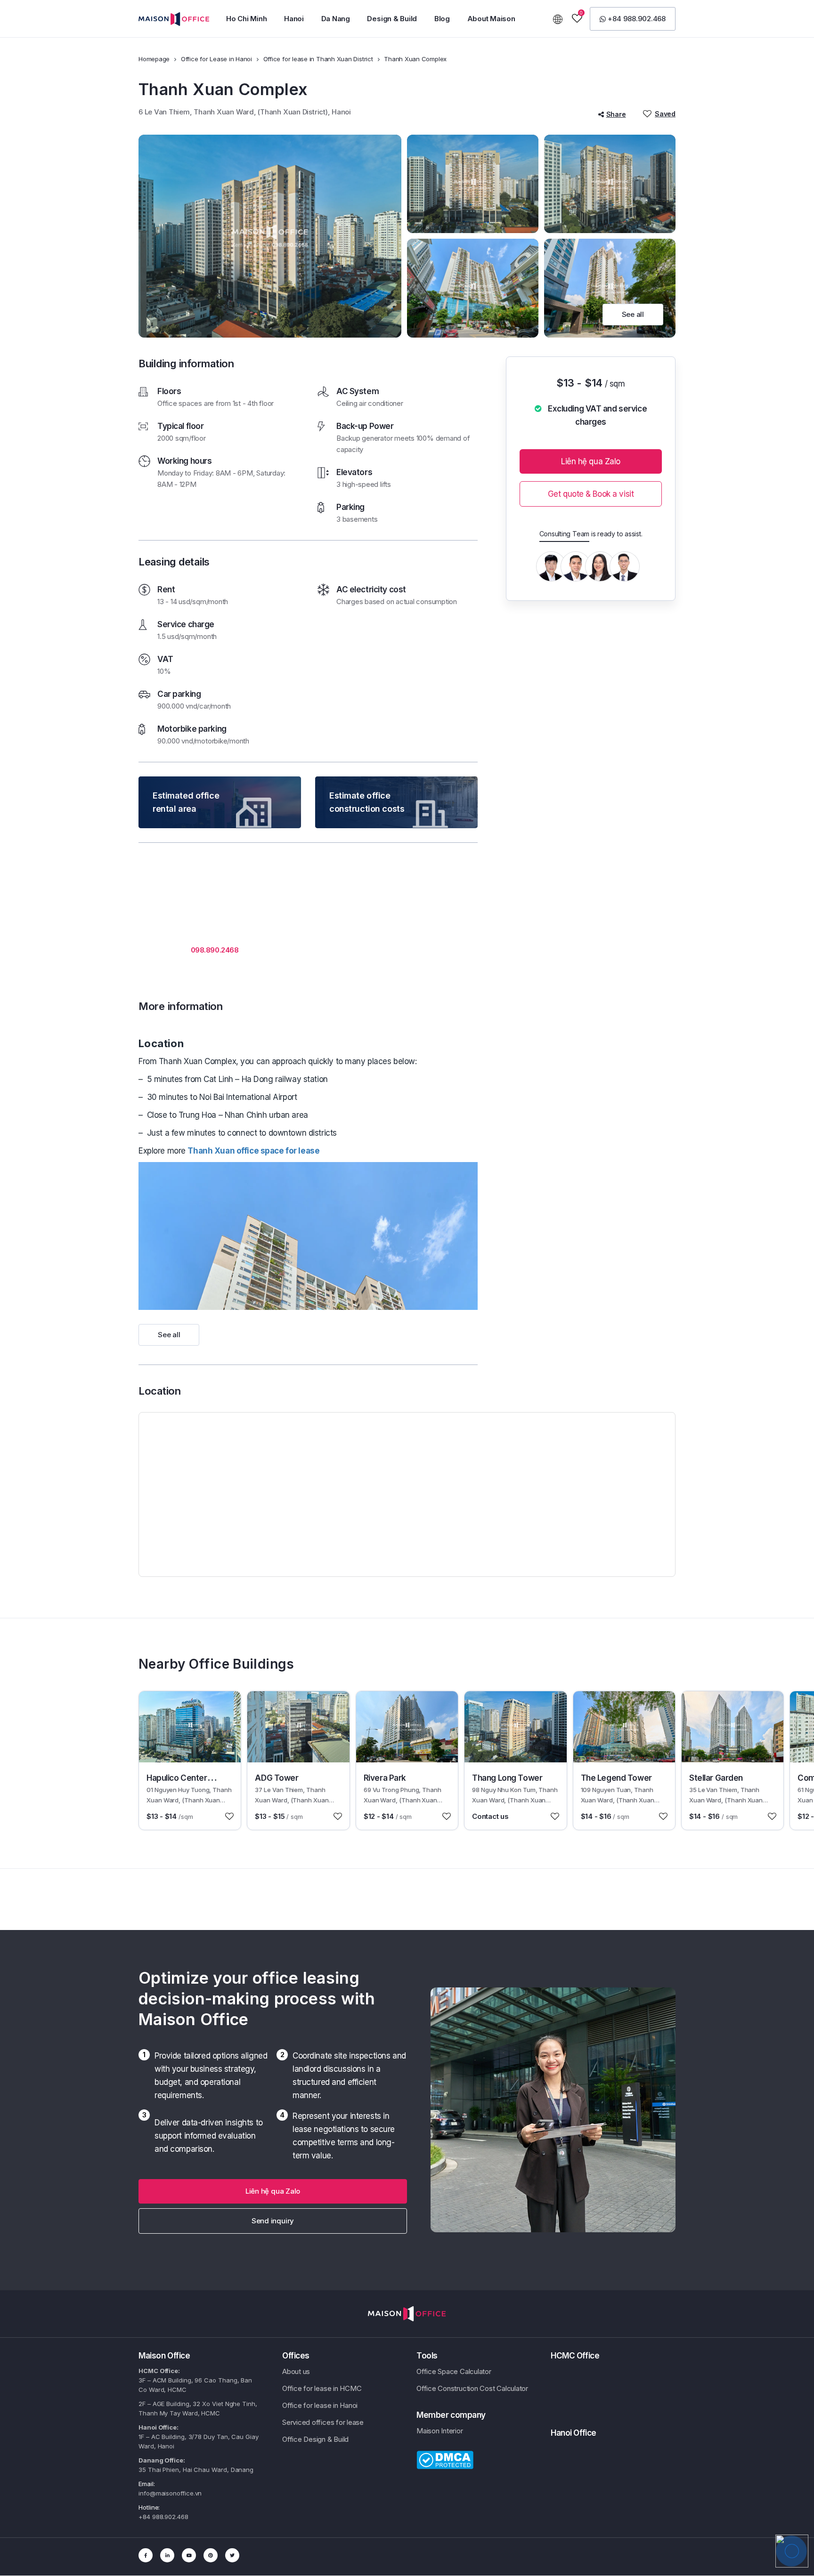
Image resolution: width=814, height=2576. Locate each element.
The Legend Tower (616, 1778)
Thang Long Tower (507, 1778)
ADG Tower (277, 1778)
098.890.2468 (215, 950)
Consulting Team (565, 534)
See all (633, 314)
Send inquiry (273, 2221)
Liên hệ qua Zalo (591, 461)
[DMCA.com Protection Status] (445, 2459)
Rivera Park (385, 1778)
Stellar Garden (716, 1778)
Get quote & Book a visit (591, 494)
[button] (633, 19)
